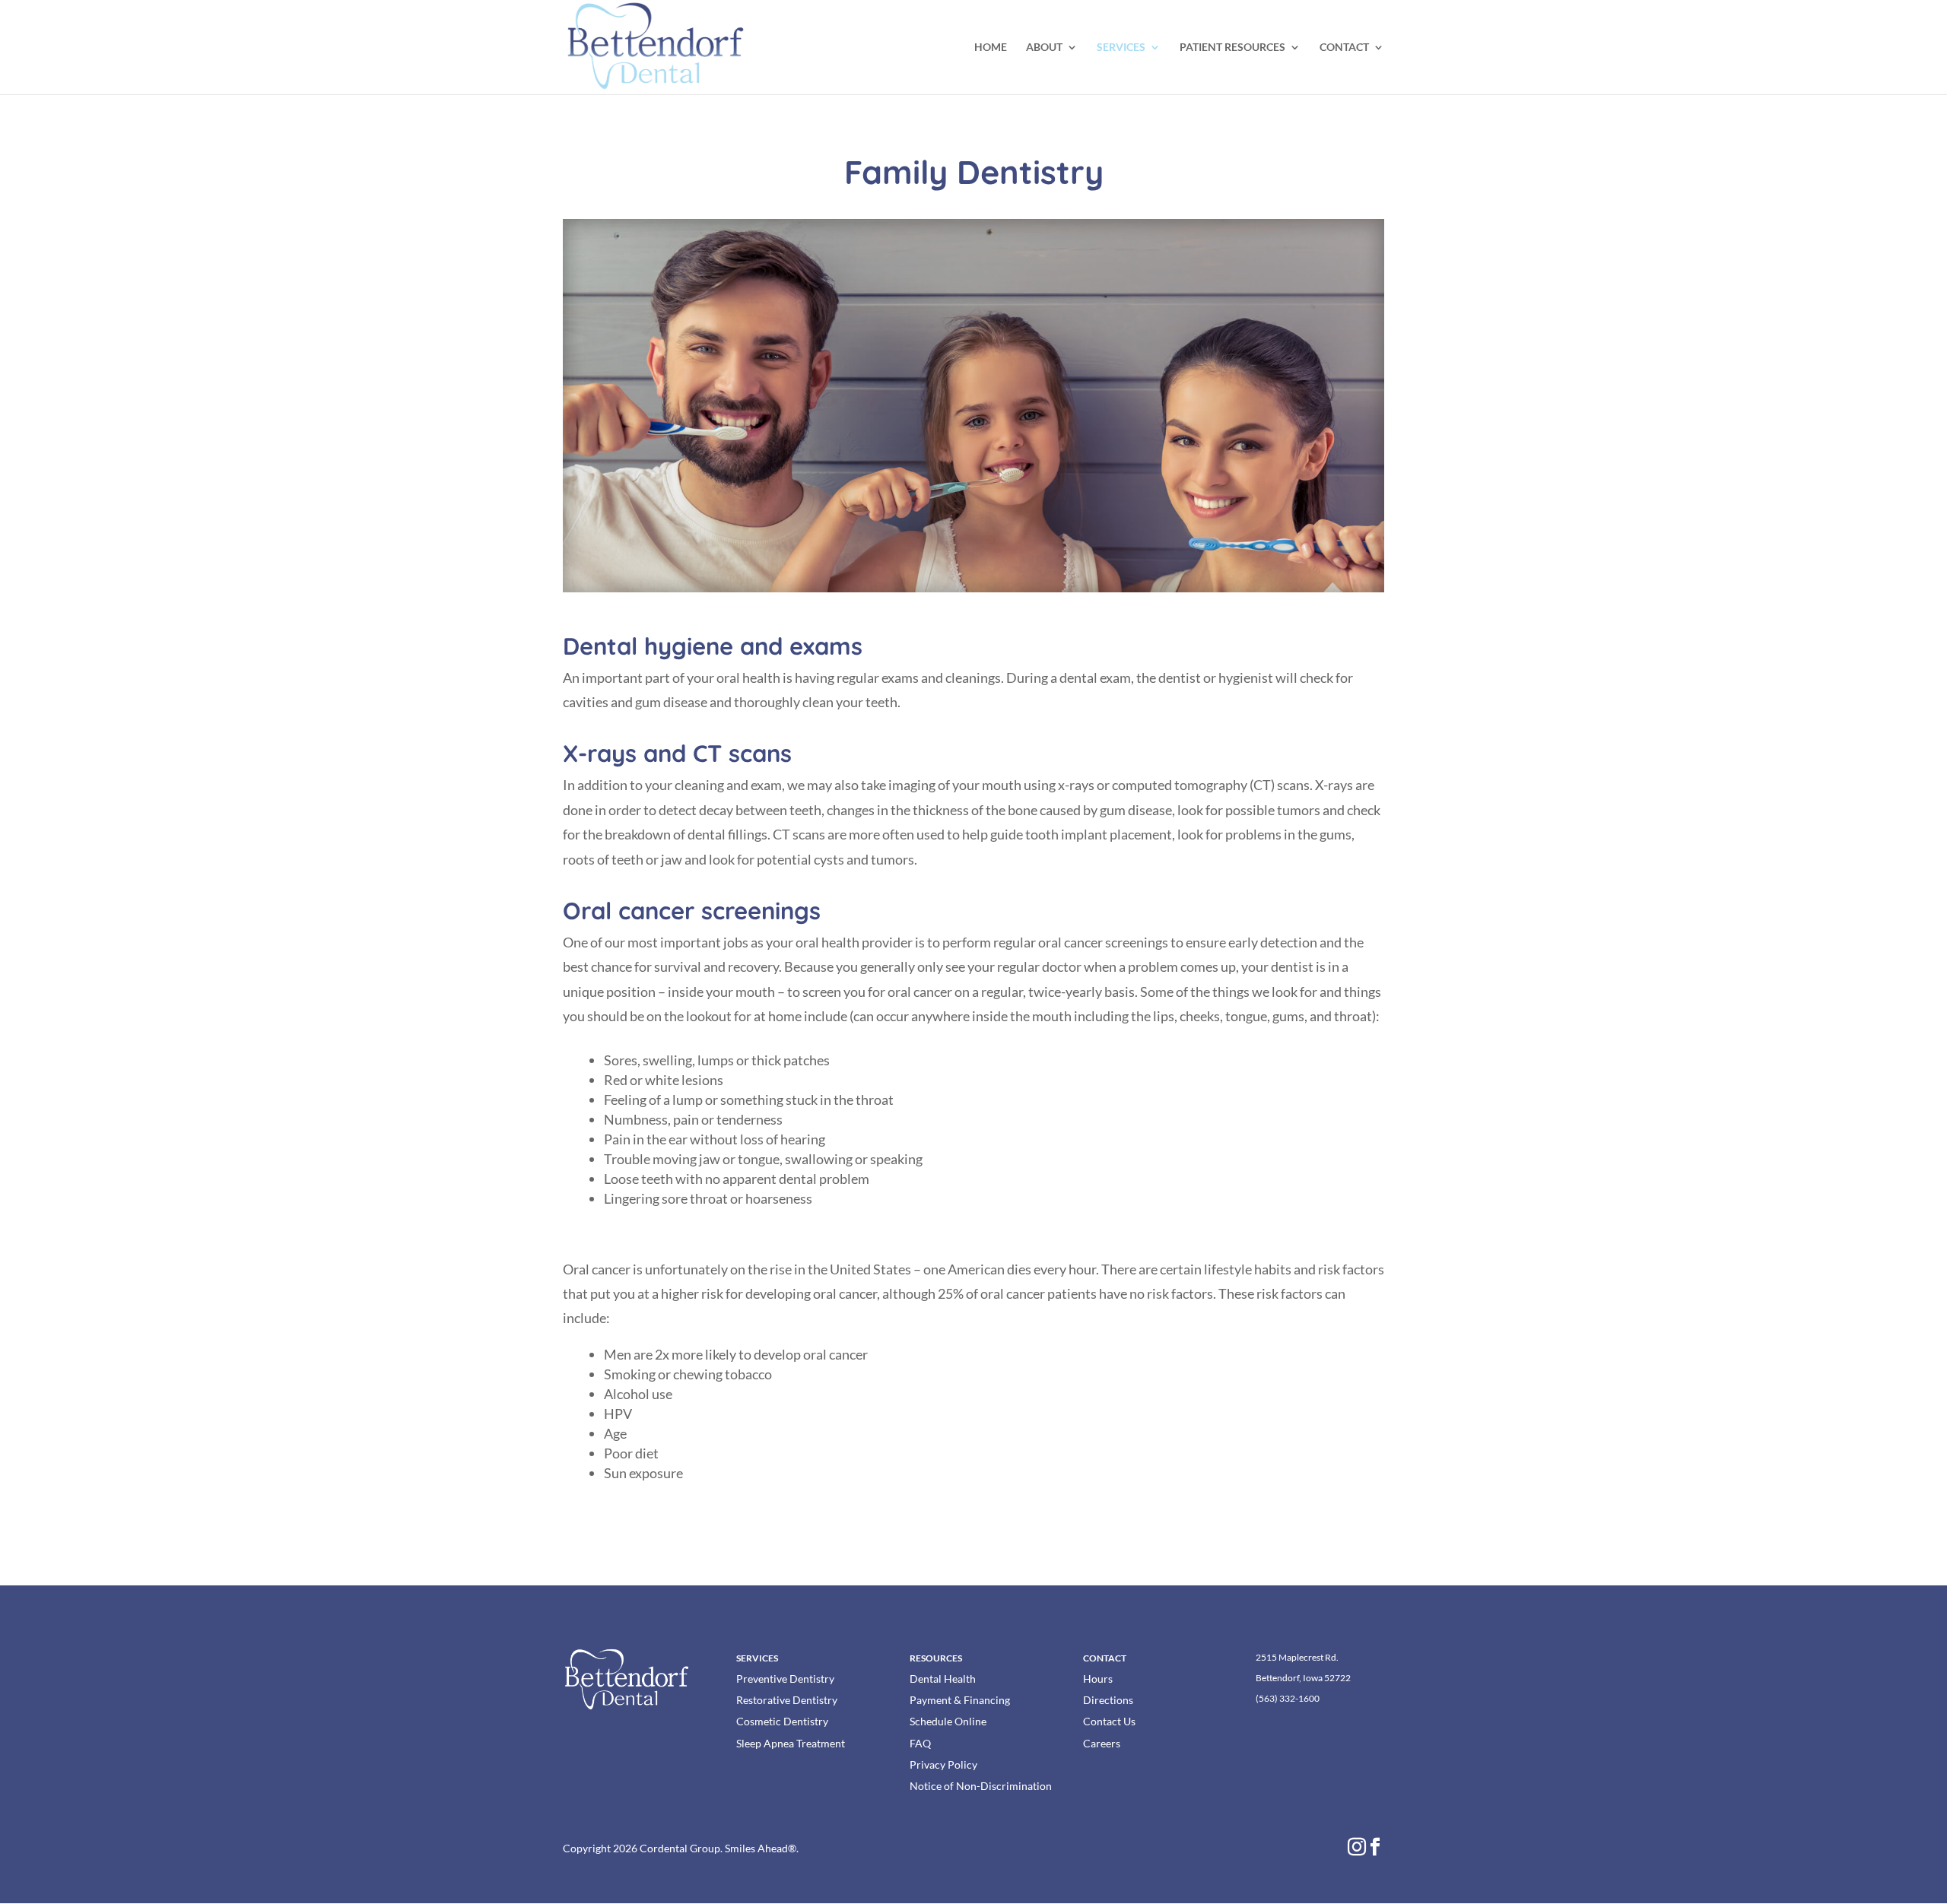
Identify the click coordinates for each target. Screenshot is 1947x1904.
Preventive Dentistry (785, 1679)
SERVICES (1121, 48)
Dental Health (943, 1679)
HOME (991, 48)
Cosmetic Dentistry (782, 1721)
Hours (1098, 1679)
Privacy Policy (943, 1764)
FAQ (920, 1743)
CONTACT (1344, 48)
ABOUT (1044, 48)
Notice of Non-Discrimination (981, 1786)
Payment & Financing (960, 1700)
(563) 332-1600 (1288, 1698)
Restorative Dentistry (787, 1700)
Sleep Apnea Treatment (791, 1743)
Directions (1108, 1700)
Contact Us (1109, 1721)
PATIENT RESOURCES (1232, 48)
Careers (1102, 1743)
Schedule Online (948, 1721)
